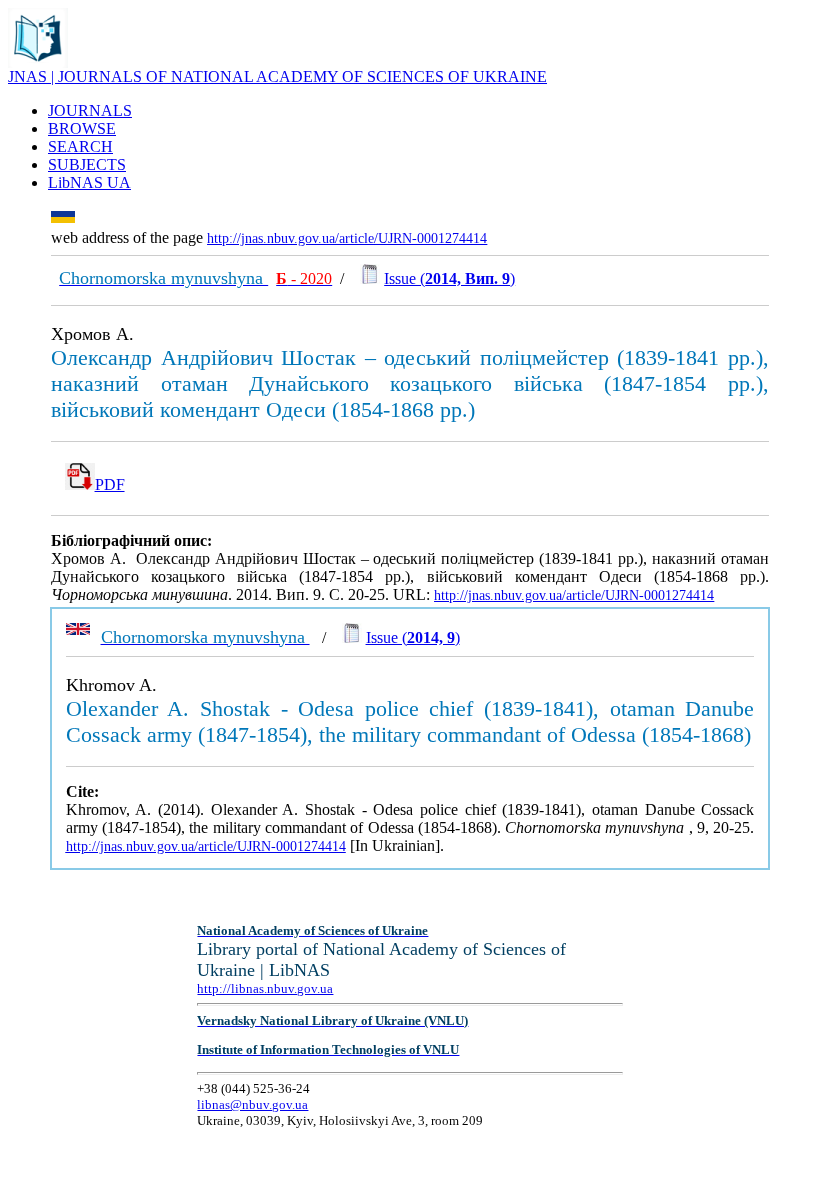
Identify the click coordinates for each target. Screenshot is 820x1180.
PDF (110, 484)
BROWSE (82, 128)
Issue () (449, 278)
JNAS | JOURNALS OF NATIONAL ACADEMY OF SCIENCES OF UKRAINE (277, 76)
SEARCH (80, 146)
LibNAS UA (89, 182)
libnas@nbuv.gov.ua (252, 1104)
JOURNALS (90, 110)
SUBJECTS (87, 164)
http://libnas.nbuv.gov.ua (265, 988)
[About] (38, 62)
